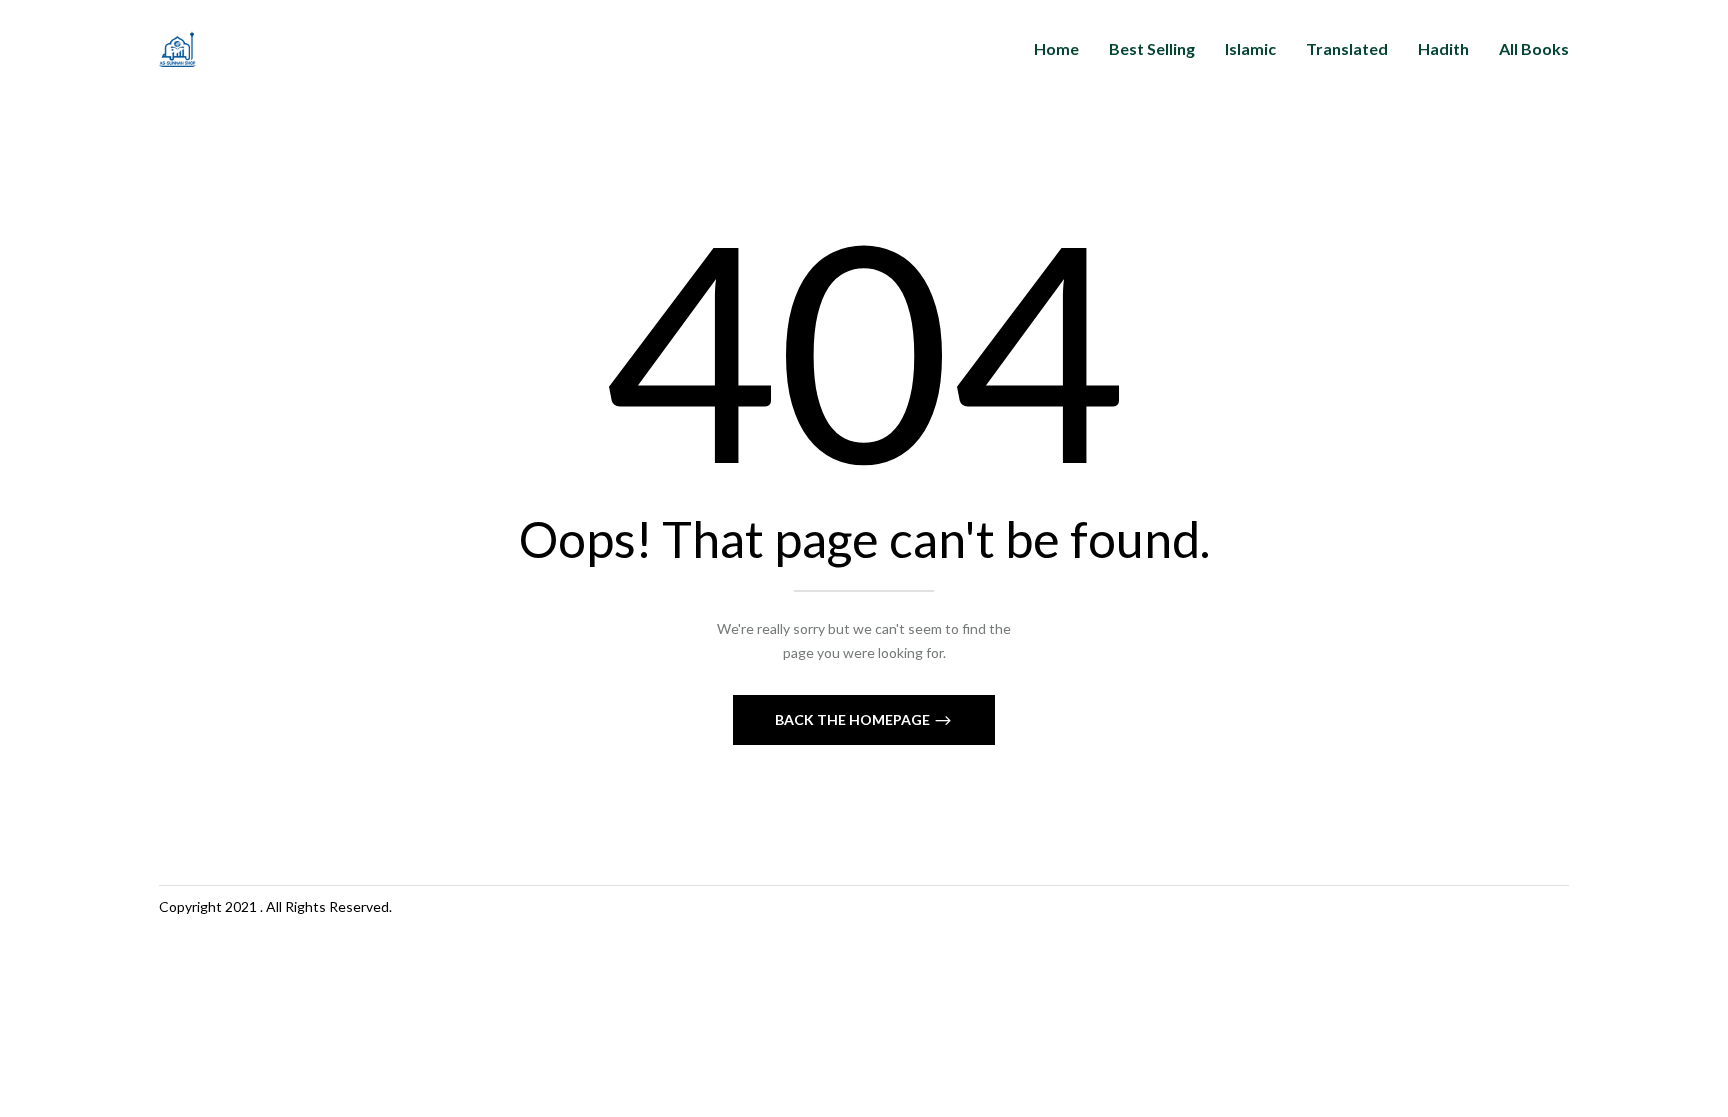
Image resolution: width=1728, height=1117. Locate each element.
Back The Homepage (854, 719)
